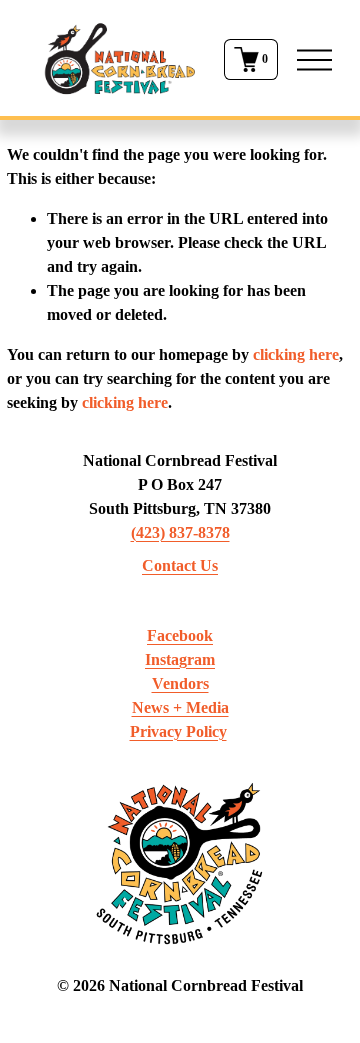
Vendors (180, 683)
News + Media (180, 707)
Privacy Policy (178, 731)
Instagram (180, 659)
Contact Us (180, 565)
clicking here (296, 354)
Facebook (180, 635)
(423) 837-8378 (180, 532)
